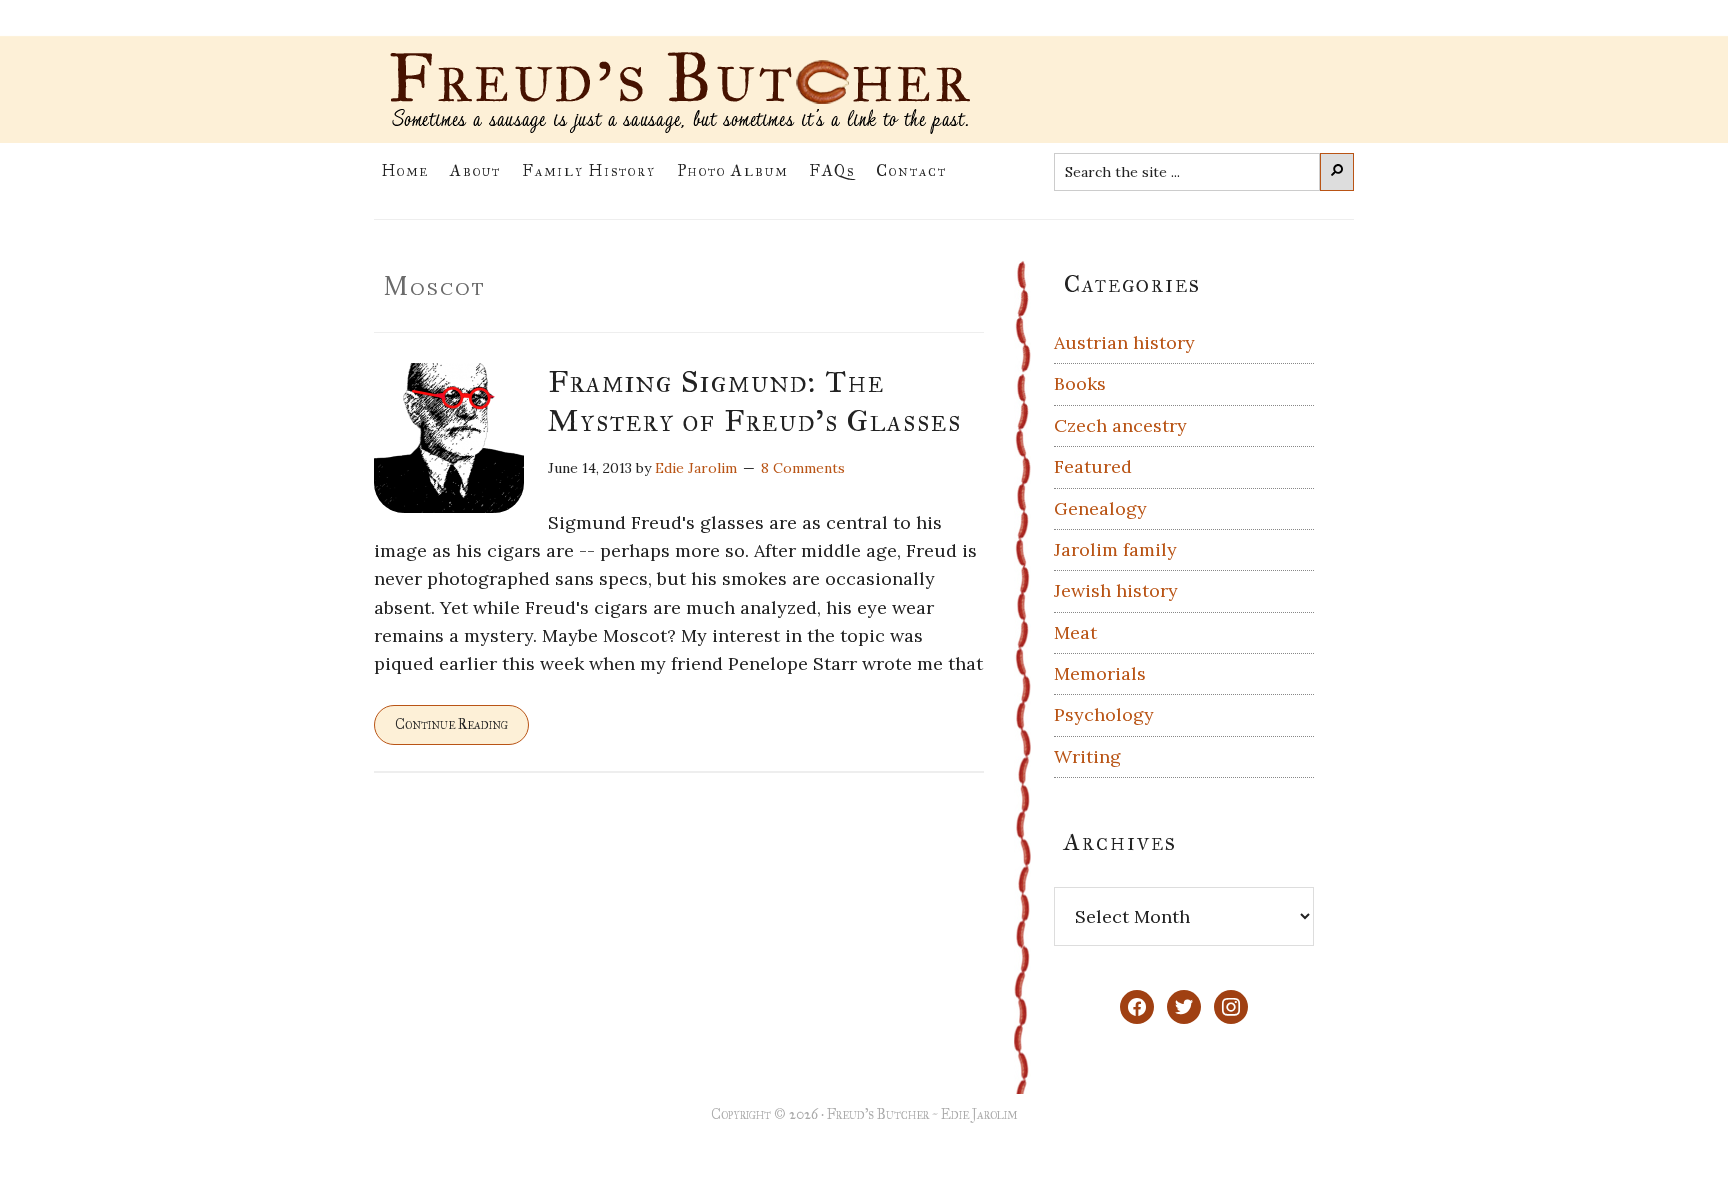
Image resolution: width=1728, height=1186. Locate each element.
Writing (1087, 756)
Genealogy (1100, 508)
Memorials (1100, 673)
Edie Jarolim (979, 1114)
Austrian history (1124, 342)
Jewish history (1116, 590)
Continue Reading (451, 724)
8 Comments (803, 468)
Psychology (1104, 714)
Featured (1093, 466)
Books (1080, 383)
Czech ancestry (1120, 425)
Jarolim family (1115, 549)
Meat (1075, 632)
